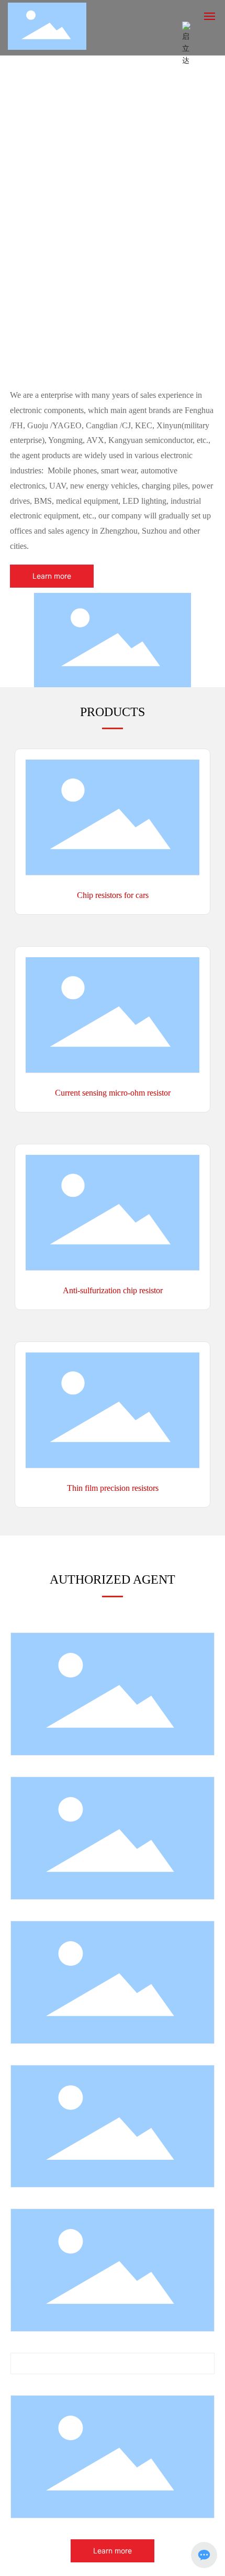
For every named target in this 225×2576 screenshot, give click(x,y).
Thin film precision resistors (113, 1488)
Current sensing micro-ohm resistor (113, 1093)
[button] (113, 361)
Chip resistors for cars (113, 895)
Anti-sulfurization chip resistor (113, 1290)
